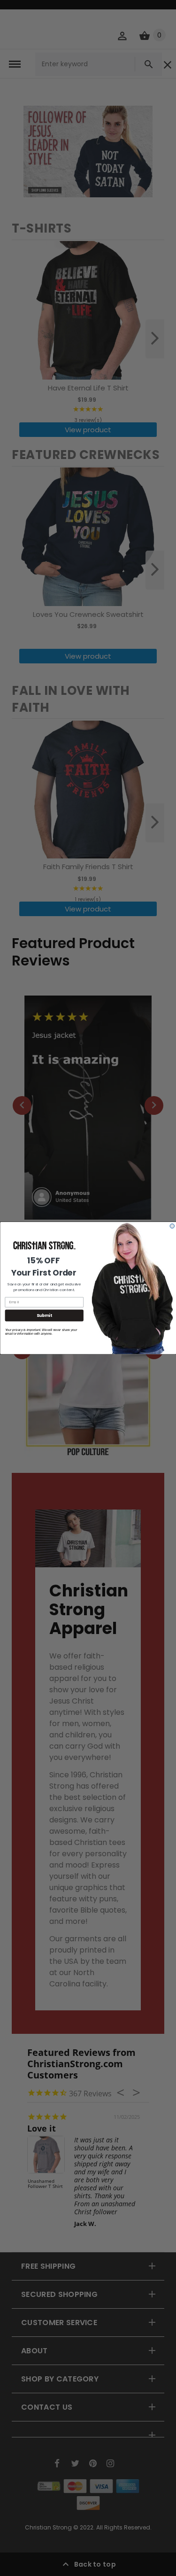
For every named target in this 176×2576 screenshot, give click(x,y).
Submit (44, 1315)
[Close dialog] (172, 1226)
